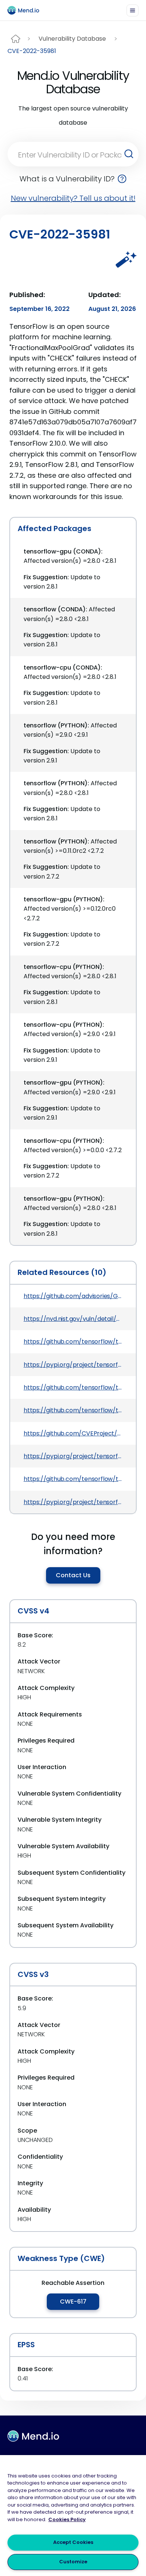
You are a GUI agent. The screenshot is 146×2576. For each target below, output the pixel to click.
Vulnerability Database (72, 39)
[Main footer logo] (33, 2436)
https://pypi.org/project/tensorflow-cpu (73, 1502)
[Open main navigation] (133, 10)
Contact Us (73, 1575)
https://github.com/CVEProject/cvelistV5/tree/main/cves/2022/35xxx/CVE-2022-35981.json (73, 1433)
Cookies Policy (67, 2519)
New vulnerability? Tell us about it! (73, 198)
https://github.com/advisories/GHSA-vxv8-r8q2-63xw (73, 1296)
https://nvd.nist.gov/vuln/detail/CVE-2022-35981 (73, 1319)
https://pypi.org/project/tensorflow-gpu (73, 1456)
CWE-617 (73, 2301)
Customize (73, 2562)
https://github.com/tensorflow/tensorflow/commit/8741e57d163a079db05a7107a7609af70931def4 (73, 1342)
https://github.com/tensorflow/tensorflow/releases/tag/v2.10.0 (73, 1479)
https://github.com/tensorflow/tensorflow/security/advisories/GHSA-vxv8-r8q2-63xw (73, 1410)
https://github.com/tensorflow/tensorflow (73, 1387)
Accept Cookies (73, 2542)
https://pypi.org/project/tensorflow (73, 1365)
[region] (73, 2516)
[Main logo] (27, 10)
